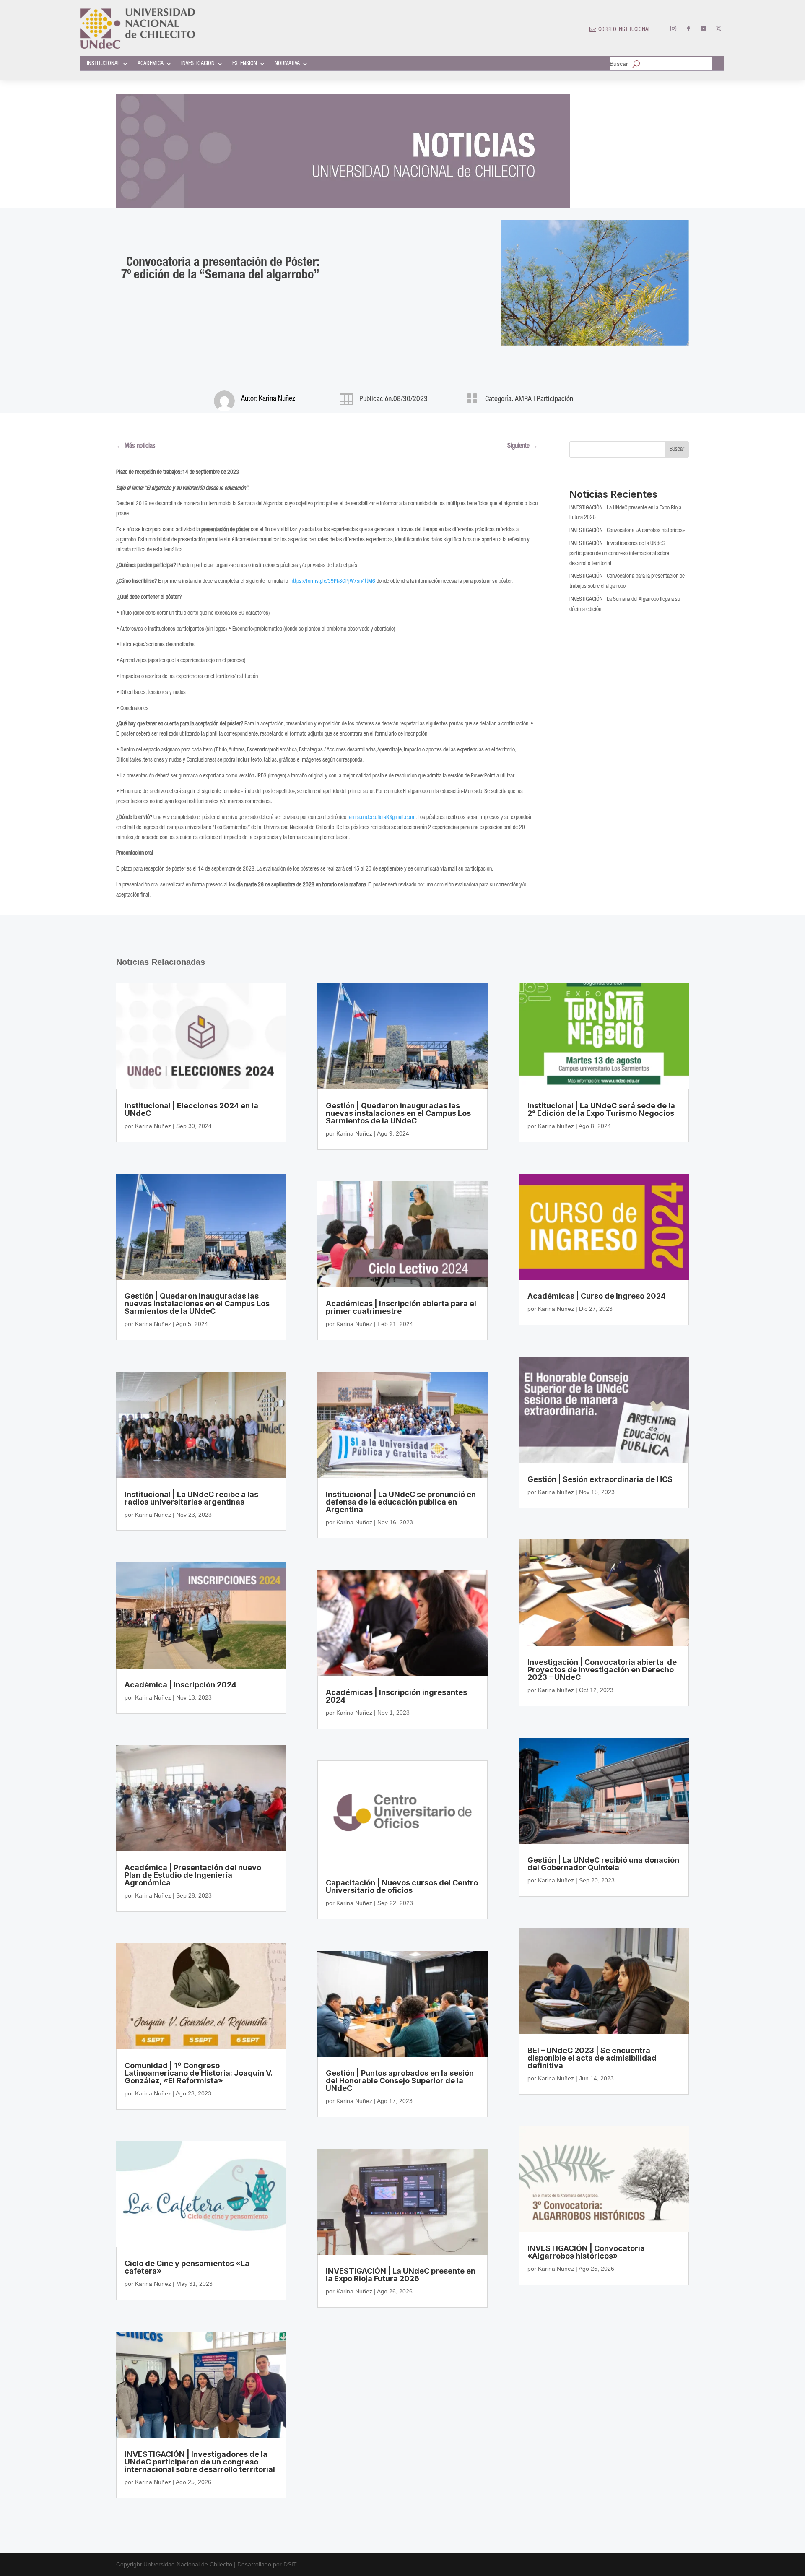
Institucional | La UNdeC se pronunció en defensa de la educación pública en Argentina (401, 1502)
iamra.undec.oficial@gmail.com (381, 818)
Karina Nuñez (277, 399)
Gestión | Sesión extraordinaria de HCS (600, 1479)
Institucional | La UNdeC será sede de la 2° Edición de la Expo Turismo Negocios (601, 1109)
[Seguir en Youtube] (704, 29)
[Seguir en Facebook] (688, 29)
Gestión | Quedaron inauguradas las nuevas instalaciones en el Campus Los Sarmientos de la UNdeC (197, 1304)
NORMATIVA (287, 64)
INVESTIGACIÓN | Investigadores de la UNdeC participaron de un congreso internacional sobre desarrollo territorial (619, 554)
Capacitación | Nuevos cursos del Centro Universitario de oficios (402, 1886)
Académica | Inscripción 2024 (180, 1685)
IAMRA (522, 400)
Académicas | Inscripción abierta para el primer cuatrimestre (401, 1307)
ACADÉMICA (151, 64)
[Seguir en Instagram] (673, 29)
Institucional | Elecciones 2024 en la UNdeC (191, 1109)
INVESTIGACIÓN (198, 64)
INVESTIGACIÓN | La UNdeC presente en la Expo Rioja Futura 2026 (401, 2275)
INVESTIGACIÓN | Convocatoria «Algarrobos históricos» (627, 531)
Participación (555, 400)
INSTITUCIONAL (103, 64)
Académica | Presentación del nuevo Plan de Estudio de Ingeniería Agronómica (193, 1875)
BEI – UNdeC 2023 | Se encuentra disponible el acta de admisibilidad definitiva (592, 2058)
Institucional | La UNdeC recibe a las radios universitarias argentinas (191, 1498)
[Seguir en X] (719, 29)
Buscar (619, 64)
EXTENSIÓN (245, 64)
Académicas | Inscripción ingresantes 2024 (396, 1696)
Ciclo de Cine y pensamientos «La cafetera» (187, 2267)
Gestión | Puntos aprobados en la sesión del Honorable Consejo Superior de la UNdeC (400, 2081)
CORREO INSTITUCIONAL (625, 30)
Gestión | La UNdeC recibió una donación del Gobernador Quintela (603, 1864)
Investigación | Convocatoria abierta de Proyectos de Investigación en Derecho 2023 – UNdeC (602, 1670)
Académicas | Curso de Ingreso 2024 (597, 1296)
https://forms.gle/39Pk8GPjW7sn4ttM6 (333, 582)
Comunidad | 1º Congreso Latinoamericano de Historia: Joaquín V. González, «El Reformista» (198, 2073)
